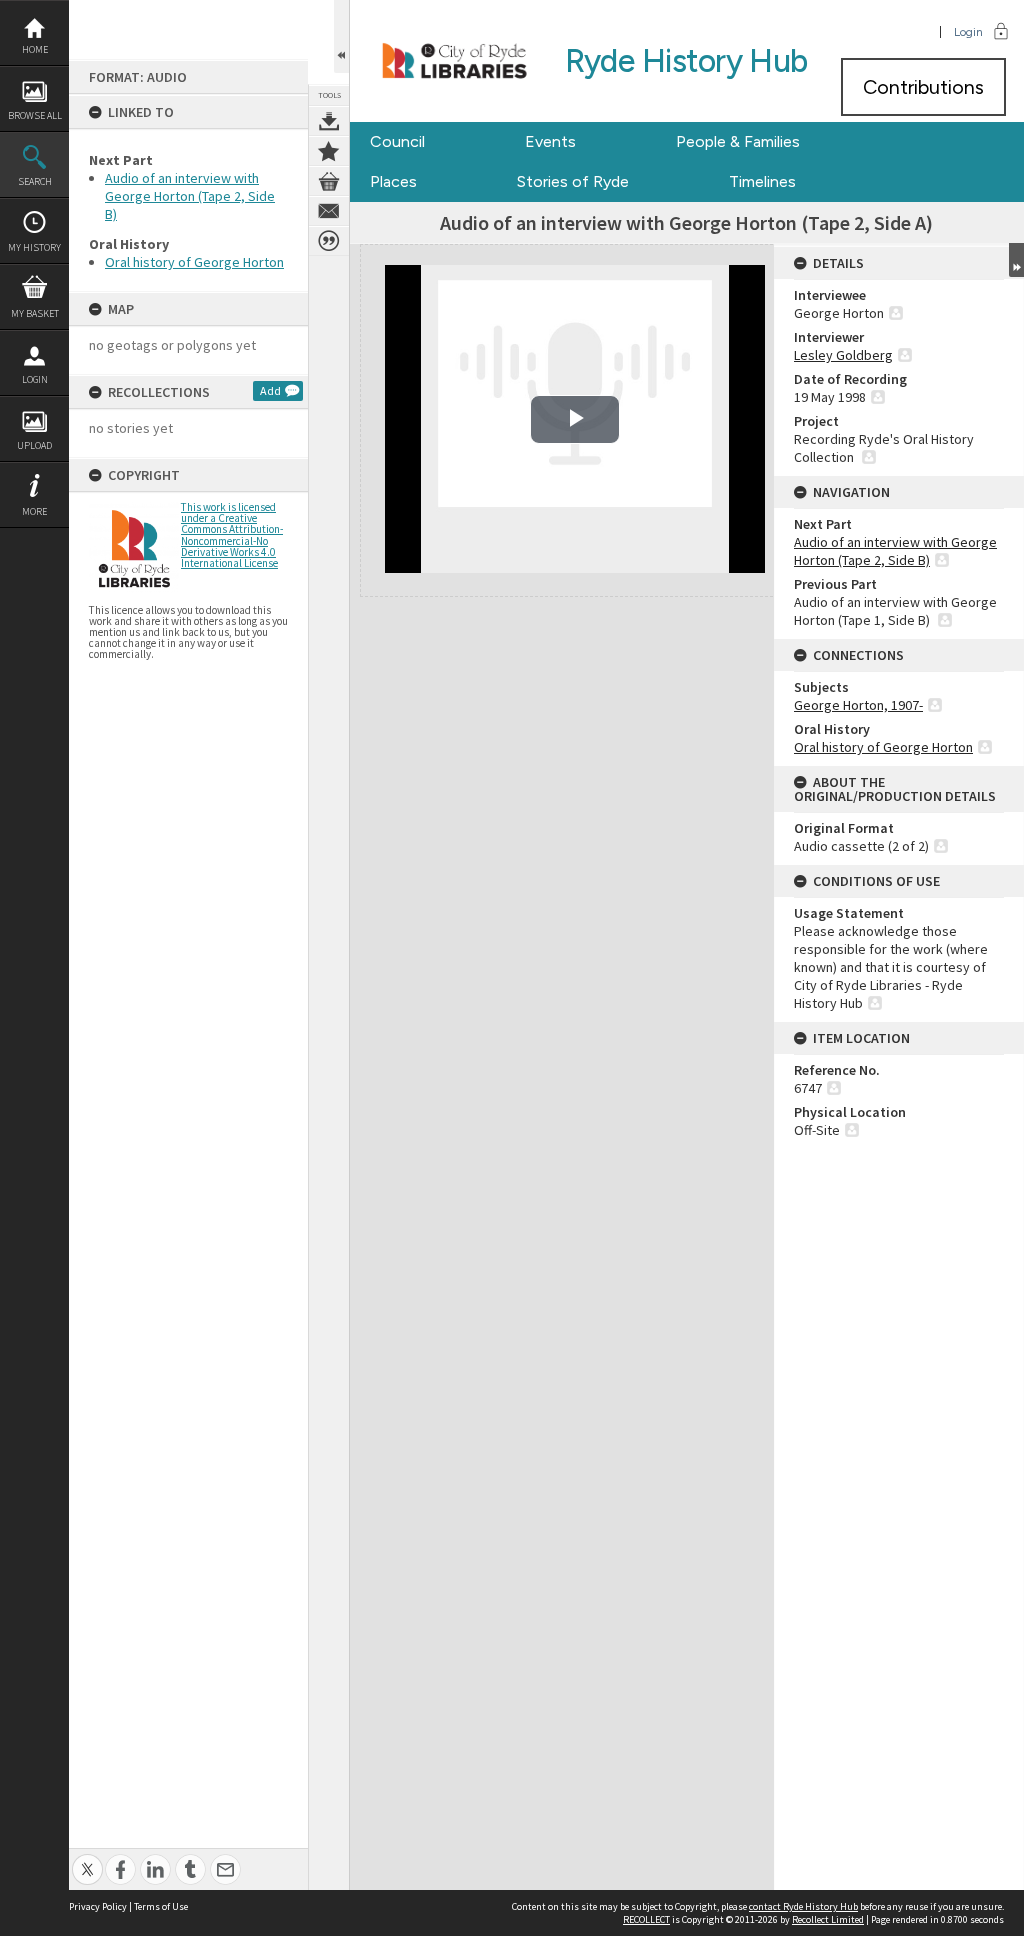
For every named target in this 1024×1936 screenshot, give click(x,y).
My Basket (35, 313)
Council (397, 141)
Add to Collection (329, 151)
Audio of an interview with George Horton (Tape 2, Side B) (190, 196)
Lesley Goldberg (843, 355)
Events (550, 141)
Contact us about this (329, 211)
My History (34, 247)
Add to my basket (329, 181)
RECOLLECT (646, 1919)
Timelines (762, 181)
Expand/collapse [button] (1016, 260)
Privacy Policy (98, 1906)
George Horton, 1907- (858, 705)
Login (35, 379)
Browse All (35, 115)
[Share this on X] (87, 1858)
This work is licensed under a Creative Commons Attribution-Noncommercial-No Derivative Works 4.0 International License (232, 535)
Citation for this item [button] (329, 241)
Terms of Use (161, 1906)
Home (35, 49)
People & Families (738, 141)
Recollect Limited (828, 1919)
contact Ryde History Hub (803, 1906)
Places (393, 181)
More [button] (34, 511)
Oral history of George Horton (194, 262)
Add (270, 390)
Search (35, 181)
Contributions (923, 87)
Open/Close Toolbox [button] (341, 36)
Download (329, 121)
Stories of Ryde (573, 181)
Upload (34, 445)
